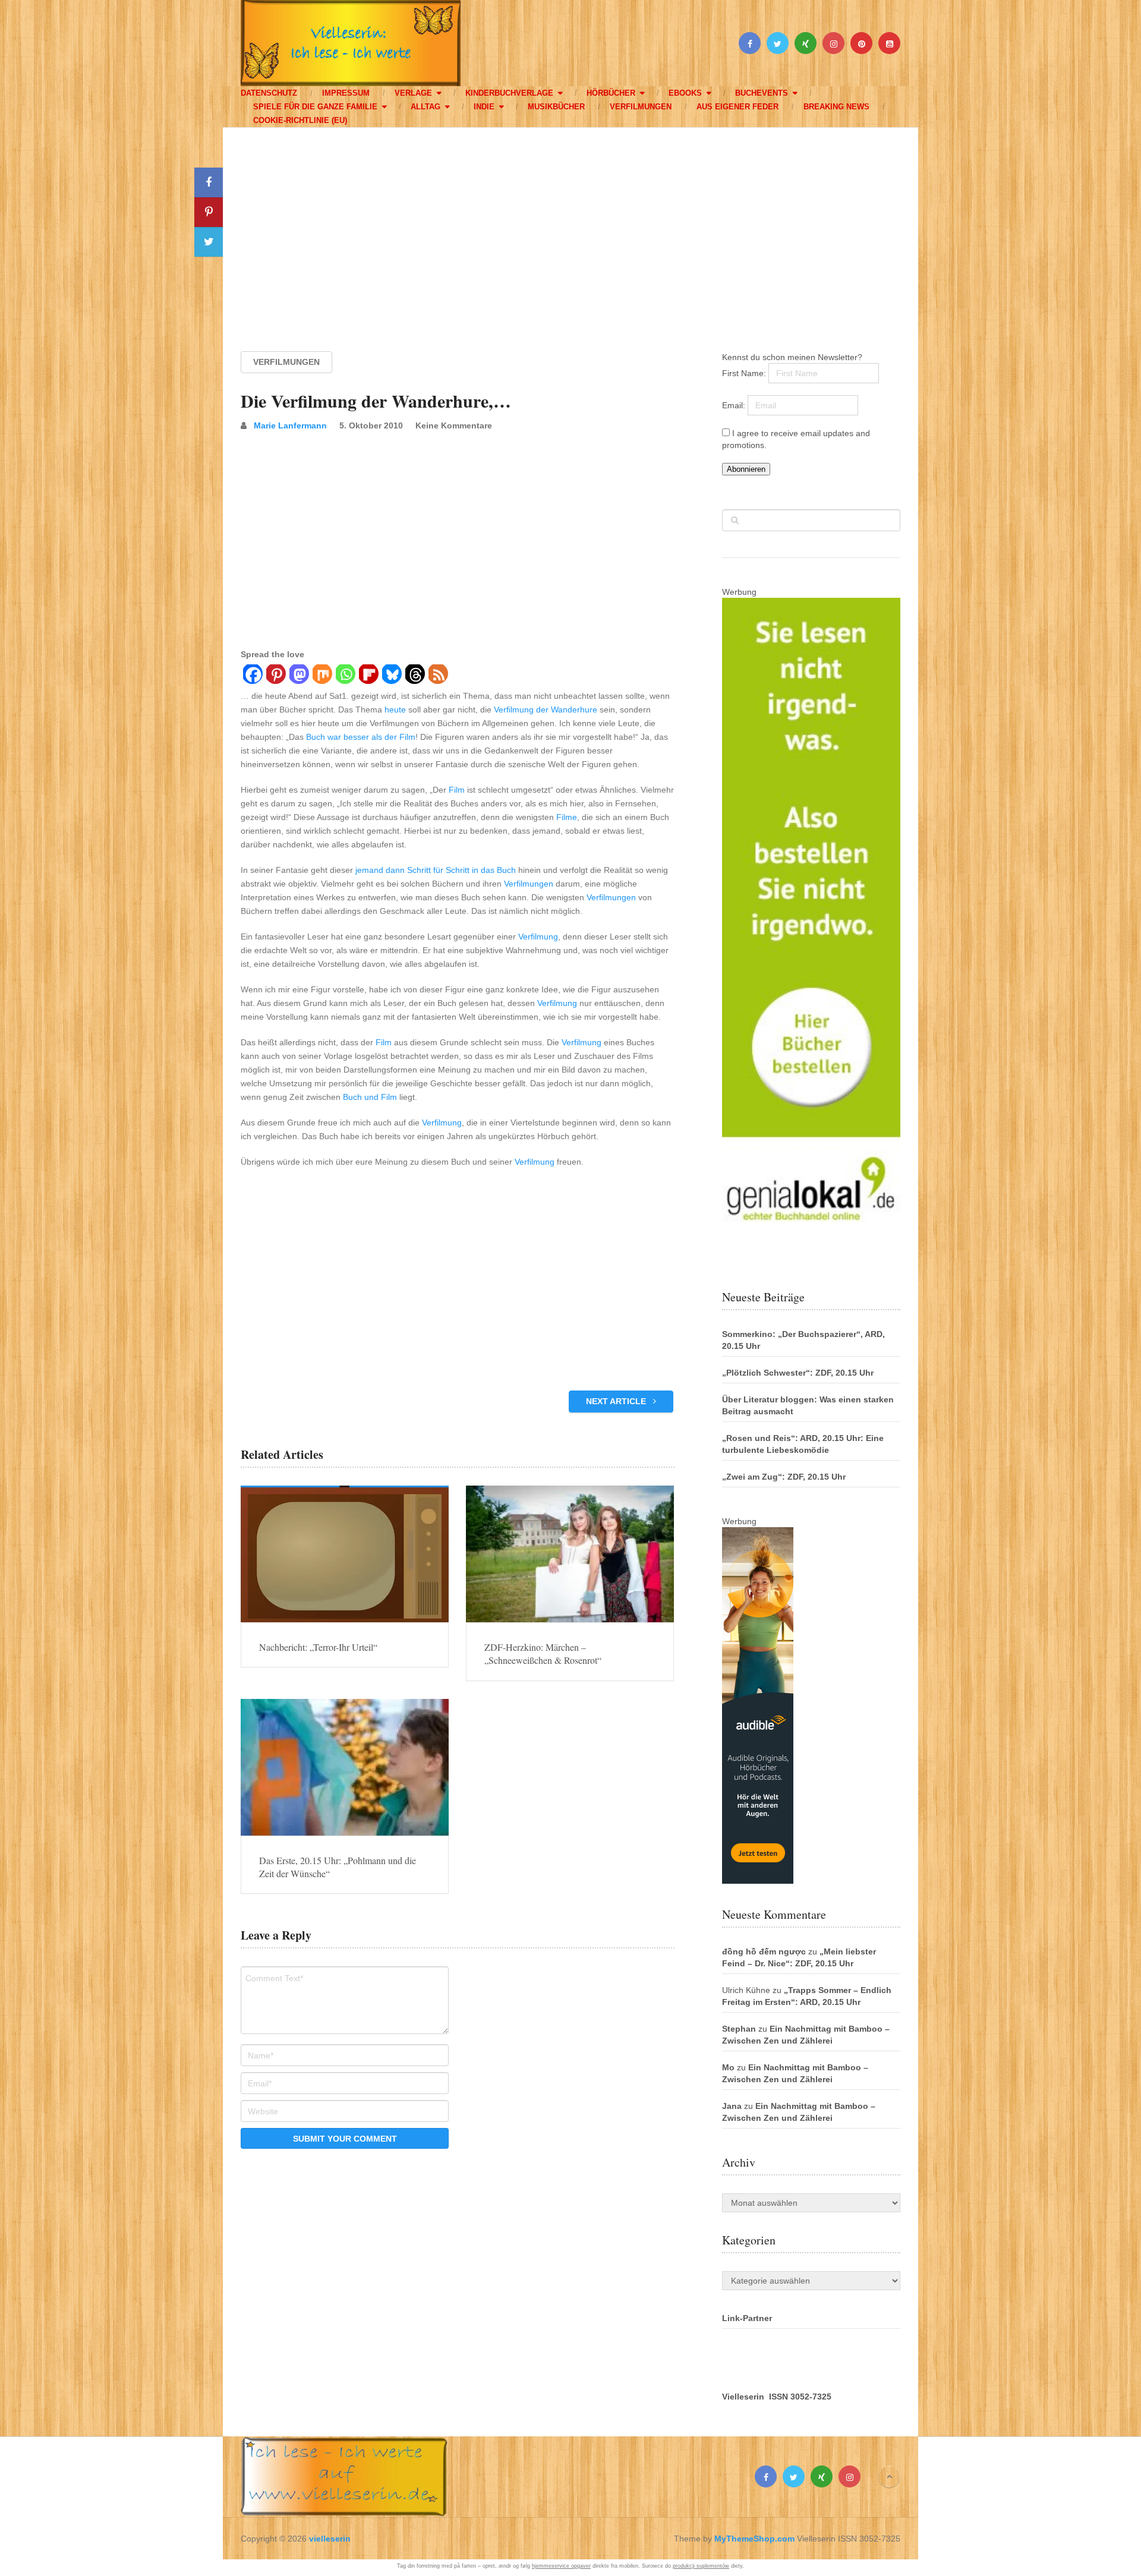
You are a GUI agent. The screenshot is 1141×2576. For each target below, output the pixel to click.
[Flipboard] (368, 676)
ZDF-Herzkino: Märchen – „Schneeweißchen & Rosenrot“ (543, 1653)
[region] (570, 228)
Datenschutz (269, 93)
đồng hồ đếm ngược (764, 1951)
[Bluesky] (391, 676)
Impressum (346, 93)
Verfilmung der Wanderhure (546, 710)
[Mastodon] (299, 676)
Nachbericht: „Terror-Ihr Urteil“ (318, 1647)
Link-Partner (747, 2318)
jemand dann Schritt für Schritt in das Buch (436, 870)
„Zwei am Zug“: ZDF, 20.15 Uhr (784, 1477)
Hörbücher (611, 93)
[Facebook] (252, 676)
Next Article (617, 1401)
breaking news (836, 107)
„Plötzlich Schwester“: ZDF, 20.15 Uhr (798, 1373)
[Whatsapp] (345, 676)
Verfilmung (538, 937)
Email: (735, 405)
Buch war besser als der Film (361, 737)
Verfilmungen (641, 107)
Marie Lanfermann (290, 425)
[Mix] (322, 676)
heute (395, 710)
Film (457, 790)
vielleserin (330, 2539)
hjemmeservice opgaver (561, 2566)
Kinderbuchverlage (509, 93)
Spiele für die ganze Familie (315, 107)
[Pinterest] (275, 676)
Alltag (425, 107)
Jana (732, 2106)
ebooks (685, 93)
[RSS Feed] (438, 676)
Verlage (413, 93)
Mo (728, 2067)
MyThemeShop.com (754, 2539)
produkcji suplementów (701, 2566)
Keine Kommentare (454, 425)
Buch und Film (370, 1097)
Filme (567, 817)
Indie (484, 107)
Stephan (739, 2029)
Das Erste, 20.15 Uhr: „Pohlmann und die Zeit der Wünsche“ (338, 1867)
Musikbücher (556, 107)
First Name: (745, 373)
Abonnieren (746, 469)
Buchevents (762, 93)
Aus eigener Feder (737, 107)
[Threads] (415, 676)
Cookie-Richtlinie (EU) (300, 120)
